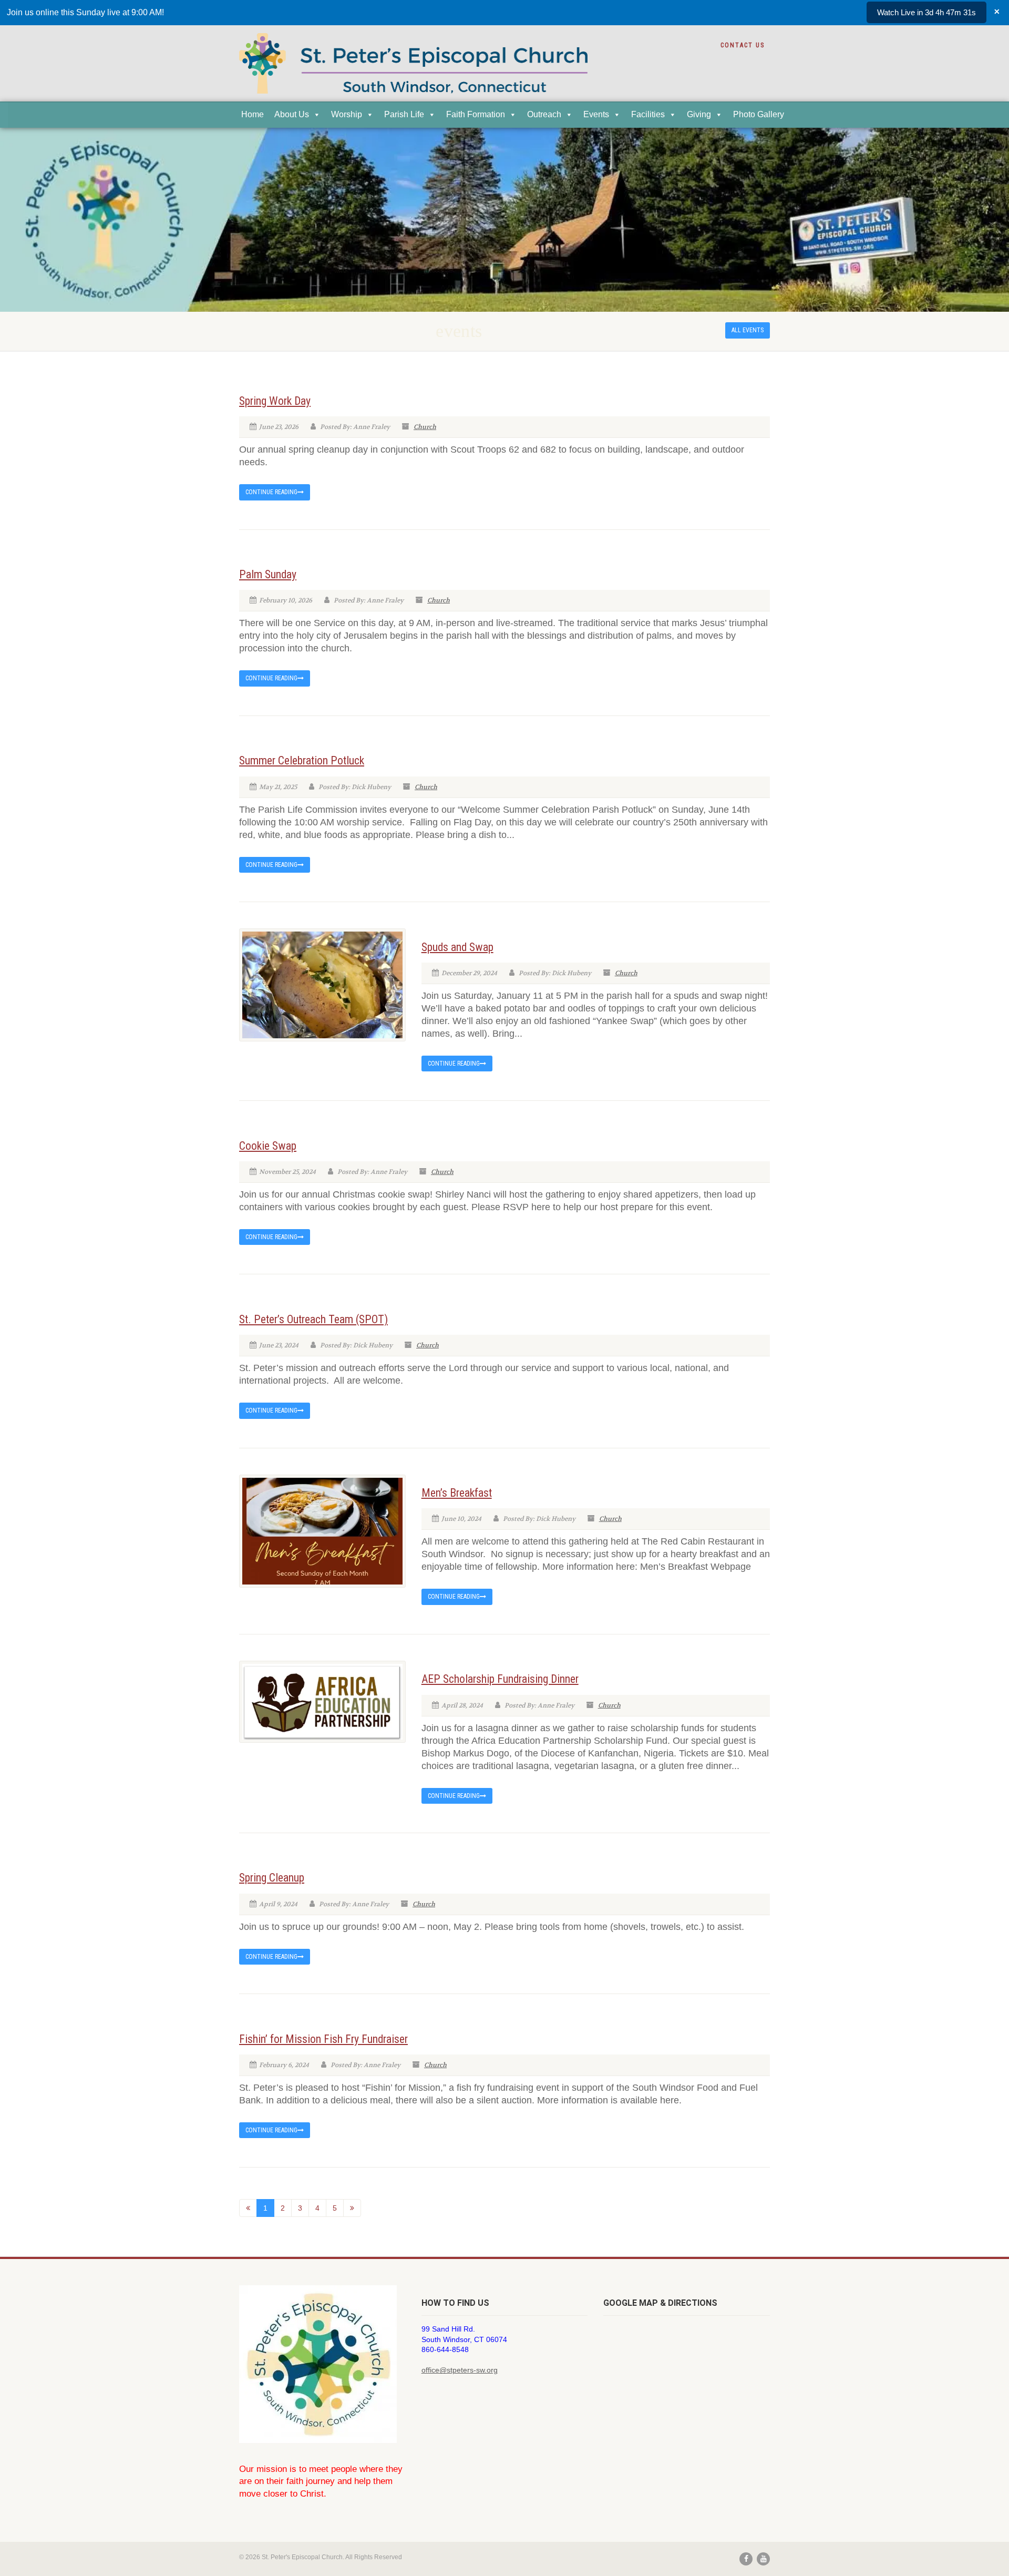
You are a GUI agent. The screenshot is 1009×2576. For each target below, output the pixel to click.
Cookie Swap (268, 1146)
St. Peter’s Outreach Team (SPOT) (313, 1319)
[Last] (352, 2208)
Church (425, 427)
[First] (248, 2208)
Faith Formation (476, 114)
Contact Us (743, 45)
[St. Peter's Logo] (413, 70)
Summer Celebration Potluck (302, 760)
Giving (699, 114)
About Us (292, 114)
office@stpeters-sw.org (460, 2370)
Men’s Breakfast (457, 1493)
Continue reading (271, 492)
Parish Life (404, 114)
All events (748, 330)
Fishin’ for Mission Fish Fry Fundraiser (323, 2039)
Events (596, 114)
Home (253, 114)
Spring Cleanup (272, 1878)
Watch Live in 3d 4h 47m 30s (926, 12)
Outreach (544, 114)
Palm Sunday (268, 574)
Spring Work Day (275, 401)
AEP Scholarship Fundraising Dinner (500, 1679)
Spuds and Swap (457, 947)
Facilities (648, 114)
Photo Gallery (759, 114)
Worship (347, 114)
